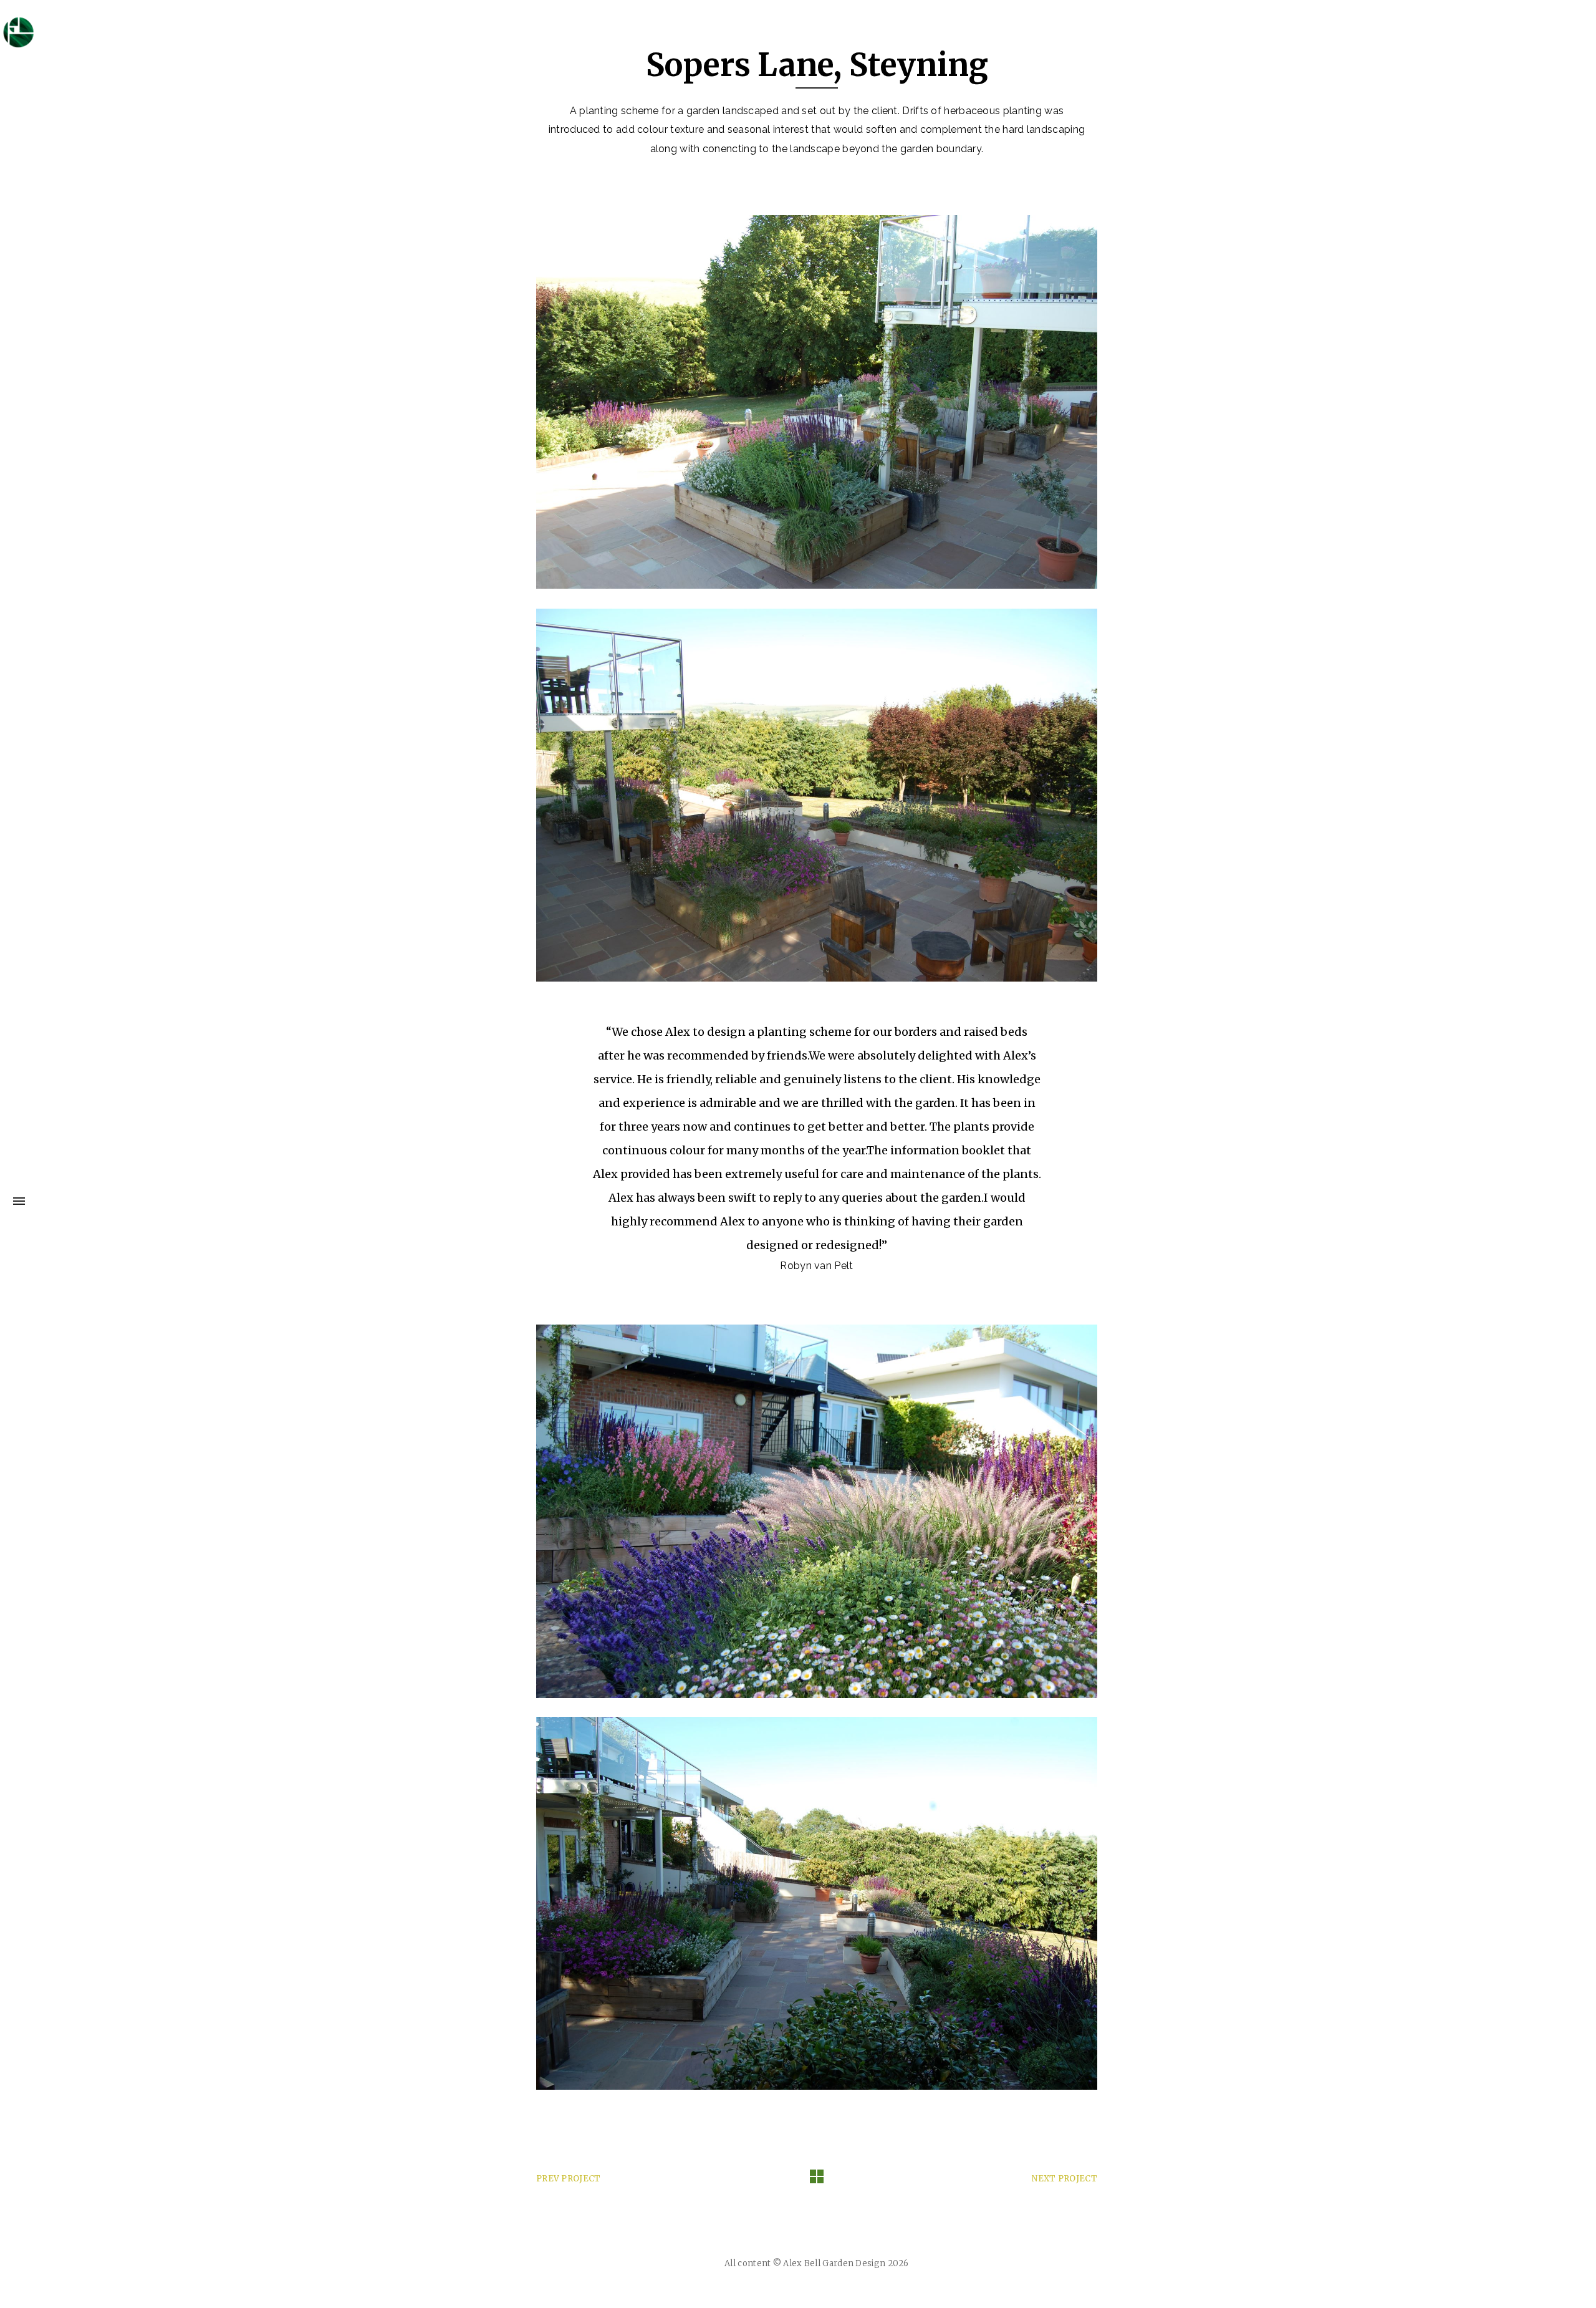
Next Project (1065, 2179)
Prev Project (569, 2179)
